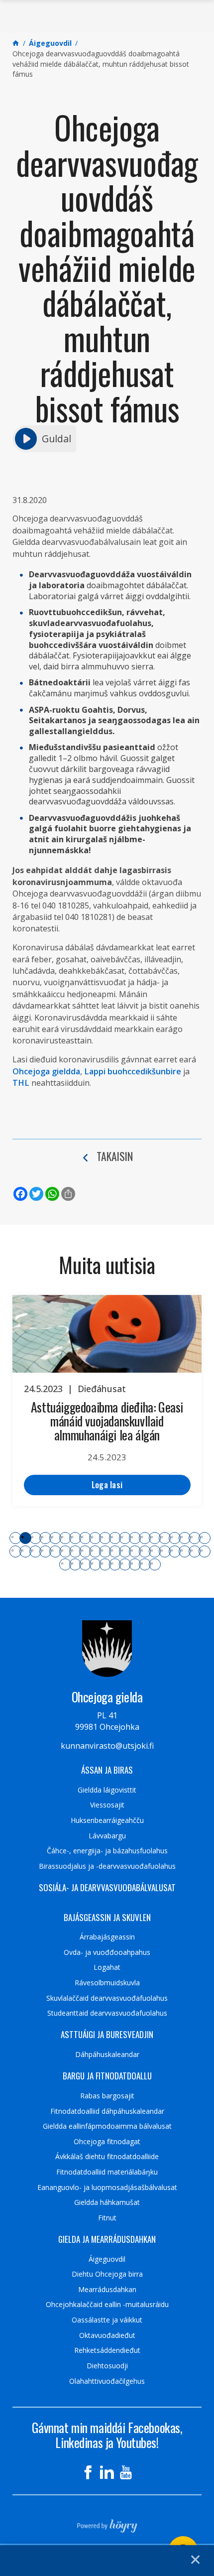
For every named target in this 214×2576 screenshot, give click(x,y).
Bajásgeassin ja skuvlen (107, 1918)
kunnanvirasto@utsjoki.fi (107, 1746)
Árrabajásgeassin (107, 1937)
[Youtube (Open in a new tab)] (126, 2472)
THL (21, 1083)
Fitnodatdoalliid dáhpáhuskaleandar (107, 2111)
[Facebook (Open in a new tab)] (88, 2472)
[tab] (15, 1538)
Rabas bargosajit (107, 2096)
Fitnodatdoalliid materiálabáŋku (107, 2172)
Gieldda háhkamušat (107, 2202)
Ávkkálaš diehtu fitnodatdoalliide (107, 2157)
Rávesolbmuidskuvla (107, 1983)
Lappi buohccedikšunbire (133, 1071)
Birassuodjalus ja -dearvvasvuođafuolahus (107, 1866)
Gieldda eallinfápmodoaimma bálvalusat (107, 2126)
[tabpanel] (107, 1401)
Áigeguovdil (107, 2259)
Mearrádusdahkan (107, 2290)
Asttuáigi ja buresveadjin (107, 2035)
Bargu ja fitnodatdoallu (107, 2076)
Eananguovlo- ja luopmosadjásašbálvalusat (107, 2188)
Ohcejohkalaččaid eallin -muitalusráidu (107, 2305)
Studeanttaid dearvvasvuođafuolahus (107, 2013)
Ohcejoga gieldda (46, 1071)
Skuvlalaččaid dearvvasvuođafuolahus (107, 1998)
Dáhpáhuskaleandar (107, 2055)
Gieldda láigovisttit (107, 1790)
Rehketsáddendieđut (107, 2350)
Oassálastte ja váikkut (107, 2320)
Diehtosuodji (107, 2366)
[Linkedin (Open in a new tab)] (107, 2472)
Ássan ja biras (107, 1770)
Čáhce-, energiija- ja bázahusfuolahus (107, 1851)
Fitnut (107, 2218)
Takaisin (115, 1156)
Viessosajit (107, 1805)
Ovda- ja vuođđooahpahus (107, 1952)
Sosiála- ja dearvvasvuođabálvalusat (107, 1888)
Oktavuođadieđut (107, 2335)
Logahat (107, 1967)
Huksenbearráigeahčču (107, 1820)
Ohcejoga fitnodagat (107, 2142)
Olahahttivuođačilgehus (107, 2381)
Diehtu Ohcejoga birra (107, 2274)
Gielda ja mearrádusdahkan (107, 2239)
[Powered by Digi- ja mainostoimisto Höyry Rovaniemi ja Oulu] (107, 2523)
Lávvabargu (107, 1836)
